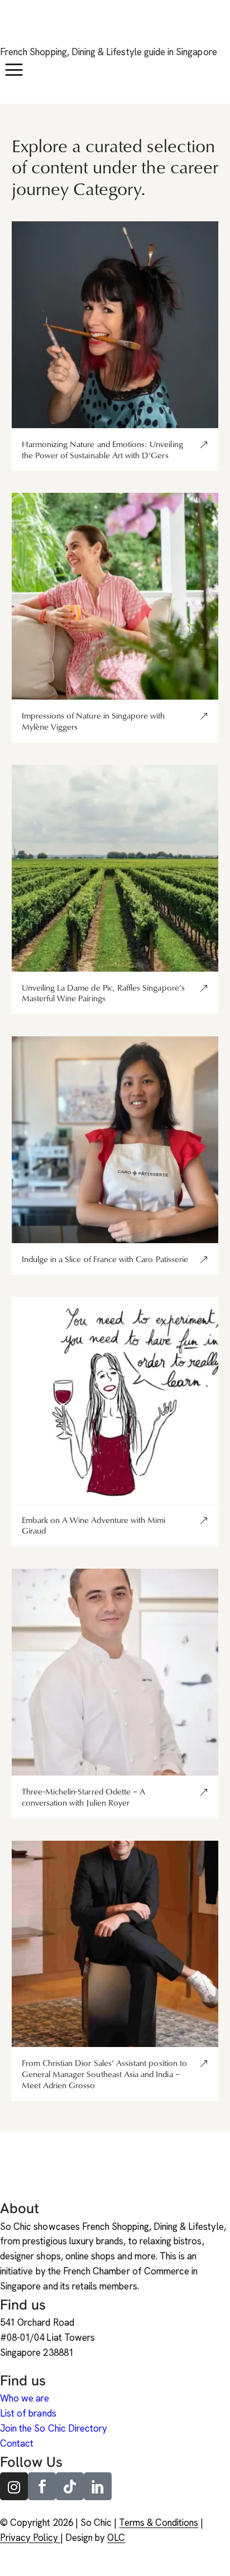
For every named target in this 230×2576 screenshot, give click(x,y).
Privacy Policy (30, 2538)
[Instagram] (14, 2486)
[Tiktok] (70, 2486)
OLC (116, 2538)
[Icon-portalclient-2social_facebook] (42, 2486)
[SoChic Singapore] (14, 29)
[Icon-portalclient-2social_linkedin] (98, 2486)
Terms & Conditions (159, 2522)
